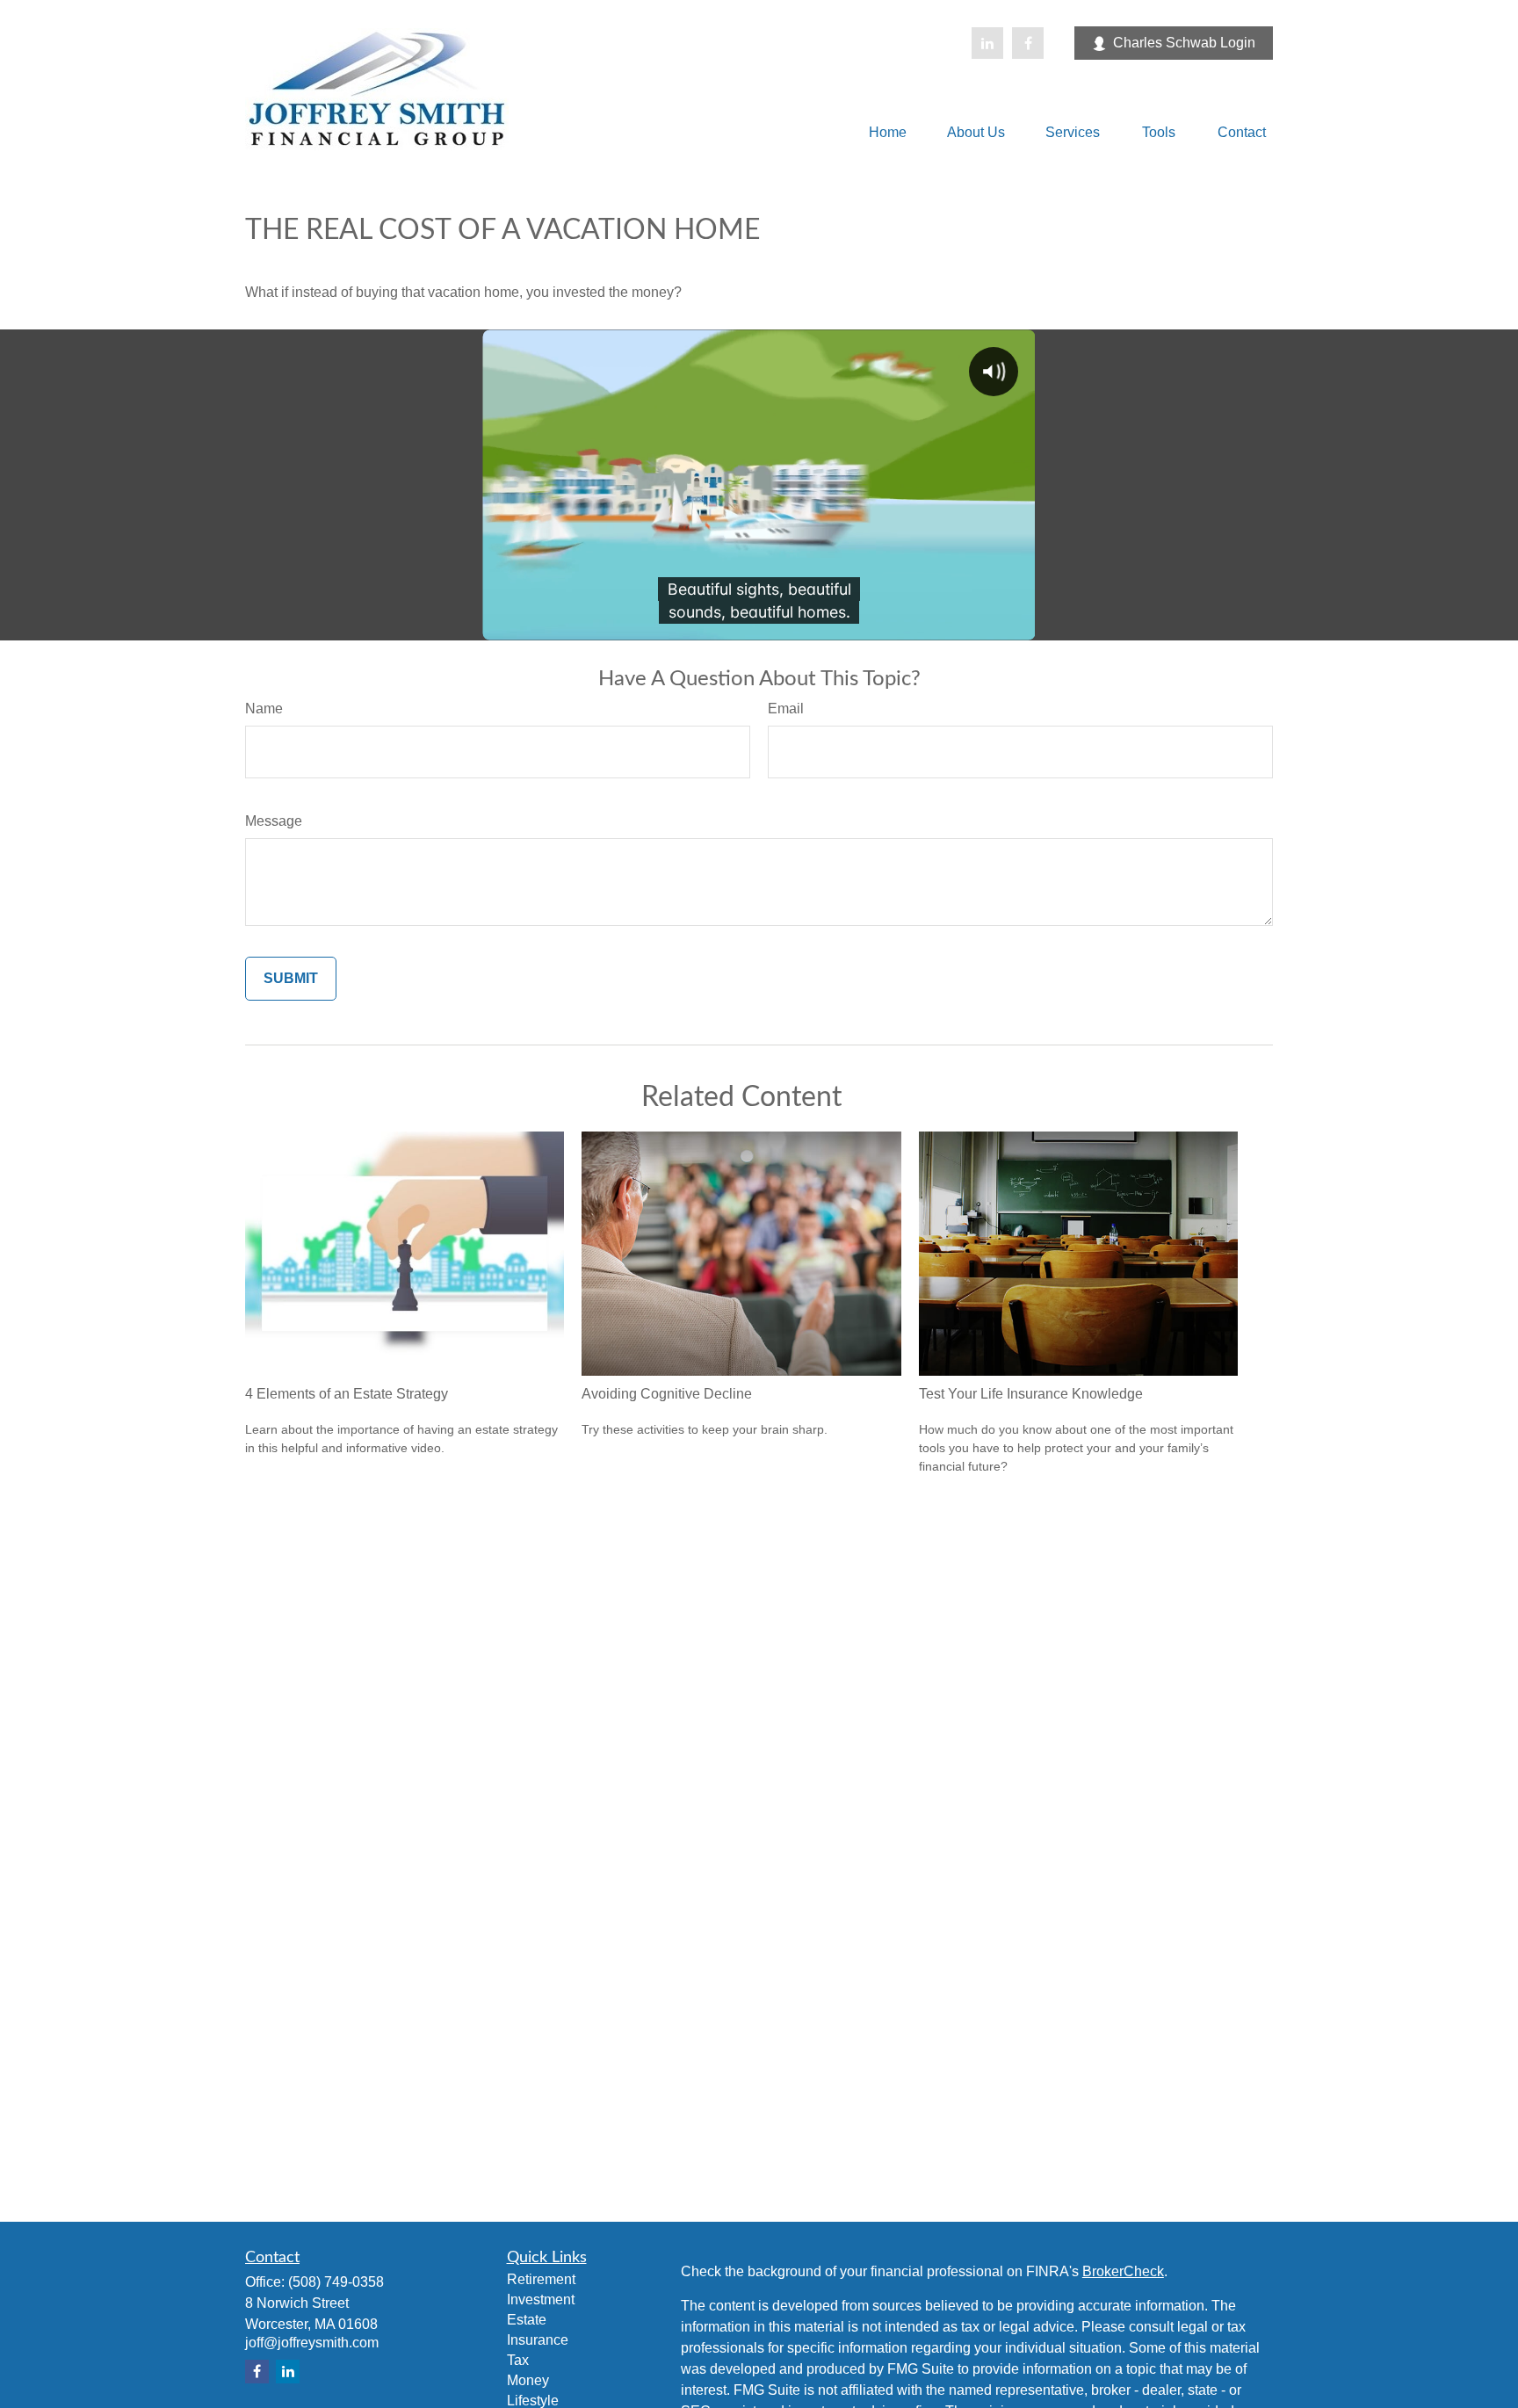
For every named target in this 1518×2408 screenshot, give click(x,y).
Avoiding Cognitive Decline (667, 1394)
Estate (527, 2320)
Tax (518, 2360)
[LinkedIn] (987, 43)
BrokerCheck (1123, 2271)
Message (274, 821)
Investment (541, 2300)
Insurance (538, 2340)
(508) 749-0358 (336, 2282)
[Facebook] (1028, 43)
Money (528, 2380)
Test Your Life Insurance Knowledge (1031, 1394)
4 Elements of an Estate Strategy (347, 1394)
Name (264, 709)
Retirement (541, 2279)
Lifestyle (533, 2401)
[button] (888, 132)
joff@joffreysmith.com (312, 2343)
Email (786, 709)
